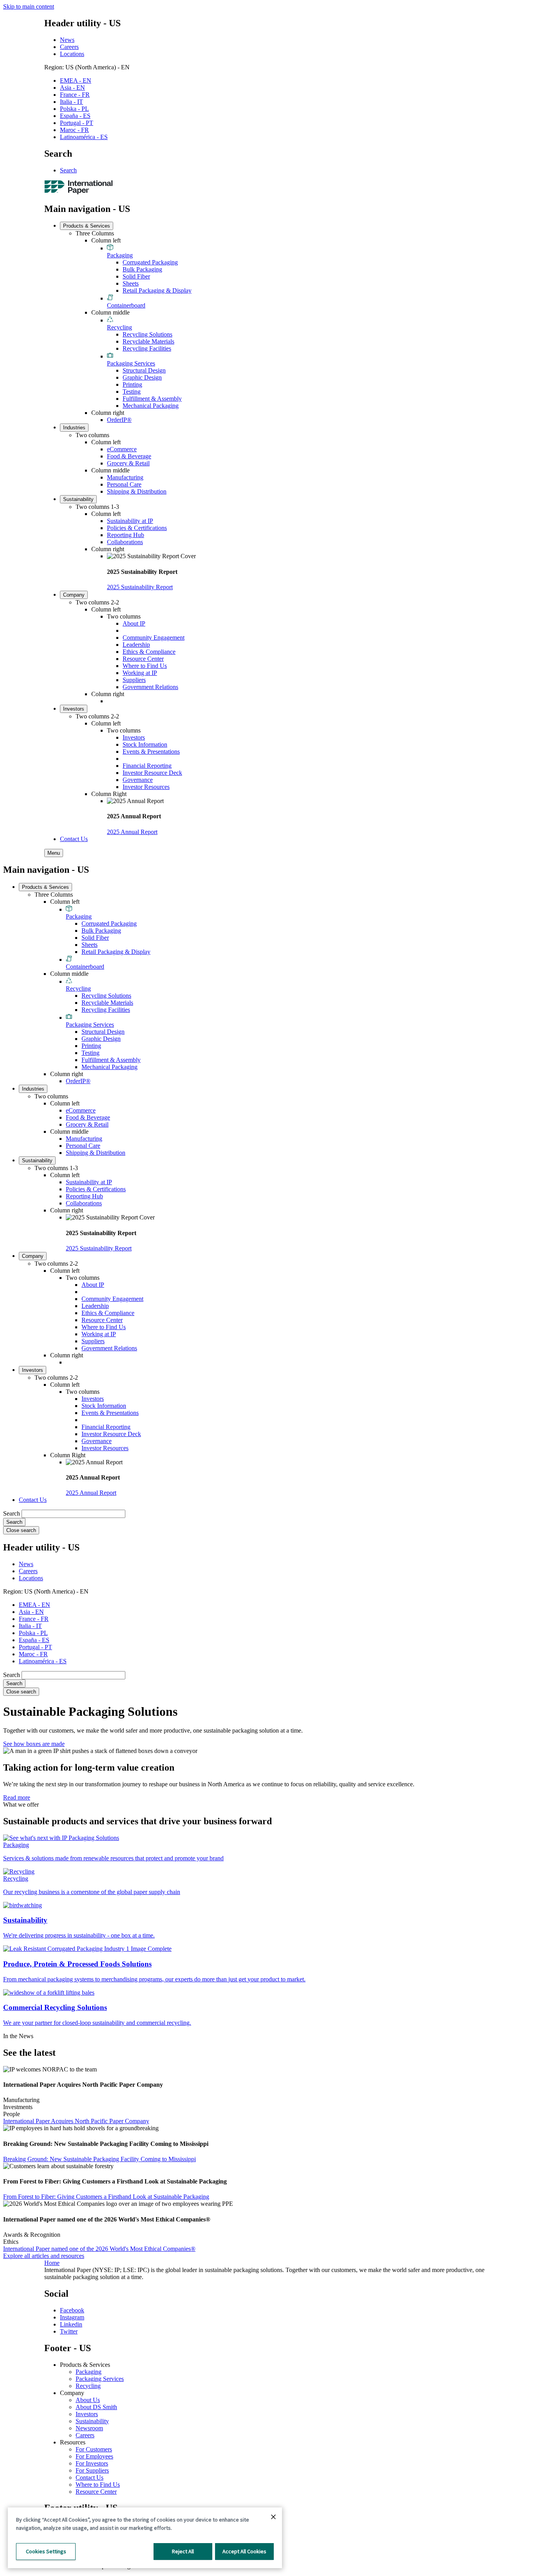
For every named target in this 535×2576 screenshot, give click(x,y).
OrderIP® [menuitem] (119, 420)
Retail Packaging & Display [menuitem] (157, 290)
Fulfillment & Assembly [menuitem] (152, 399)
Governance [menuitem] (138, 780)
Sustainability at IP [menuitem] (130, 521)
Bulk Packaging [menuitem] (142, 269)
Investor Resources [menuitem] (146, 787)
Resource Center (96, 2492)
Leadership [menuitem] (136, 645)
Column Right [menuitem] (109, 794)
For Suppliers (92, 2470)
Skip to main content (29, 6)
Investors (87, 2414)
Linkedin (71, 2324)
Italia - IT (71, 102)
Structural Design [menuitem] (144, 370)
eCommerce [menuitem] (122, 449)
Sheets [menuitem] (131, 283)
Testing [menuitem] (132, 392)
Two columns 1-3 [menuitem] (97, 507)
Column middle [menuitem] (110, 312)
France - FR (75, 95)
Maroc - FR (74, 130)
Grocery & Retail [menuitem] (128, 463)
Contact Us (89, 2477)
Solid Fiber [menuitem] (136, 276)
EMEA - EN (76, 80)
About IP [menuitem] (134, 623)
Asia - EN (72, 88)
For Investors (92, 2463)
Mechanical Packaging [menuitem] (151, 406)
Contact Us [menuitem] (74, 839)
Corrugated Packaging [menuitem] (150, 262)
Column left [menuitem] (106, 240)
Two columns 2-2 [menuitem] (97, 602)
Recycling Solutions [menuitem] (147, 334)
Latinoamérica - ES (84, 137)
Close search (21, 1530)
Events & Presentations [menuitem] (151, 752)
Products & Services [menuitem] (87, 226)
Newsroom (89, 2428)
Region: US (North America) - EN (87, 67)
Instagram (72, 2317)
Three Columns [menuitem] (95, 233)
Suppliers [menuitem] (134, 680)
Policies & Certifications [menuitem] (137, 528)
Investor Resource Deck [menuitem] (152, 773)
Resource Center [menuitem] (143, 659)
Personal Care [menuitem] (124, 484)
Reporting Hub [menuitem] (126, 535)
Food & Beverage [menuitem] (129, 456)
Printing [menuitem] (132, 384)
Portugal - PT (77, 123)
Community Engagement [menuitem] (154, 638)
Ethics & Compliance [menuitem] (149, 652)
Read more (17, 1797)
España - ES (75, 116)
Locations (72, 54)
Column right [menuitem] (108, 413)
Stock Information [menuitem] (145, 744)
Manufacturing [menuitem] (125, 477)
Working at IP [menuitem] (140, 673)
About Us (88, 2400)
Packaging (89, 2372)
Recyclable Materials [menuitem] (148, 341)
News (67, 40)
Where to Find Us (98, 2485)
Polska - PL (74, 109)
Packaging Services (100, 2379)
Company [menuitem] (74, 595)
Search (68, 170)
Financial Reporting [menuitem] (147, 766)
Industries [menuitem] (74, 428)
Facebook (72, 2310)
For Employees (94, 2456)
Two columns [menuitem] (92, 435)
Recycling (88, 2386)
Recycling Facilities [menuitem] (147, 348)
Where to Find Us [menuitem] (145, 666)
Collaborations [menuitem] (125, 542)
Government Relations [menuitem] (150, 687)
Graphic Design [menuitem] (142, 377)
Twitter (69, 2331)
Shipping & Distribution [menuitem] (137, 491)
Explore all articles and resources (44, 2256)
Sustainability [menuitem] (78, 499)
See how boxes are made (34, 1744)
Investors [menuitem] (74, 709)
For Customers (94, 2449)
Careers (69, 47)
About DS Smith (96, 2407)
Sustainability (92, 2421)
